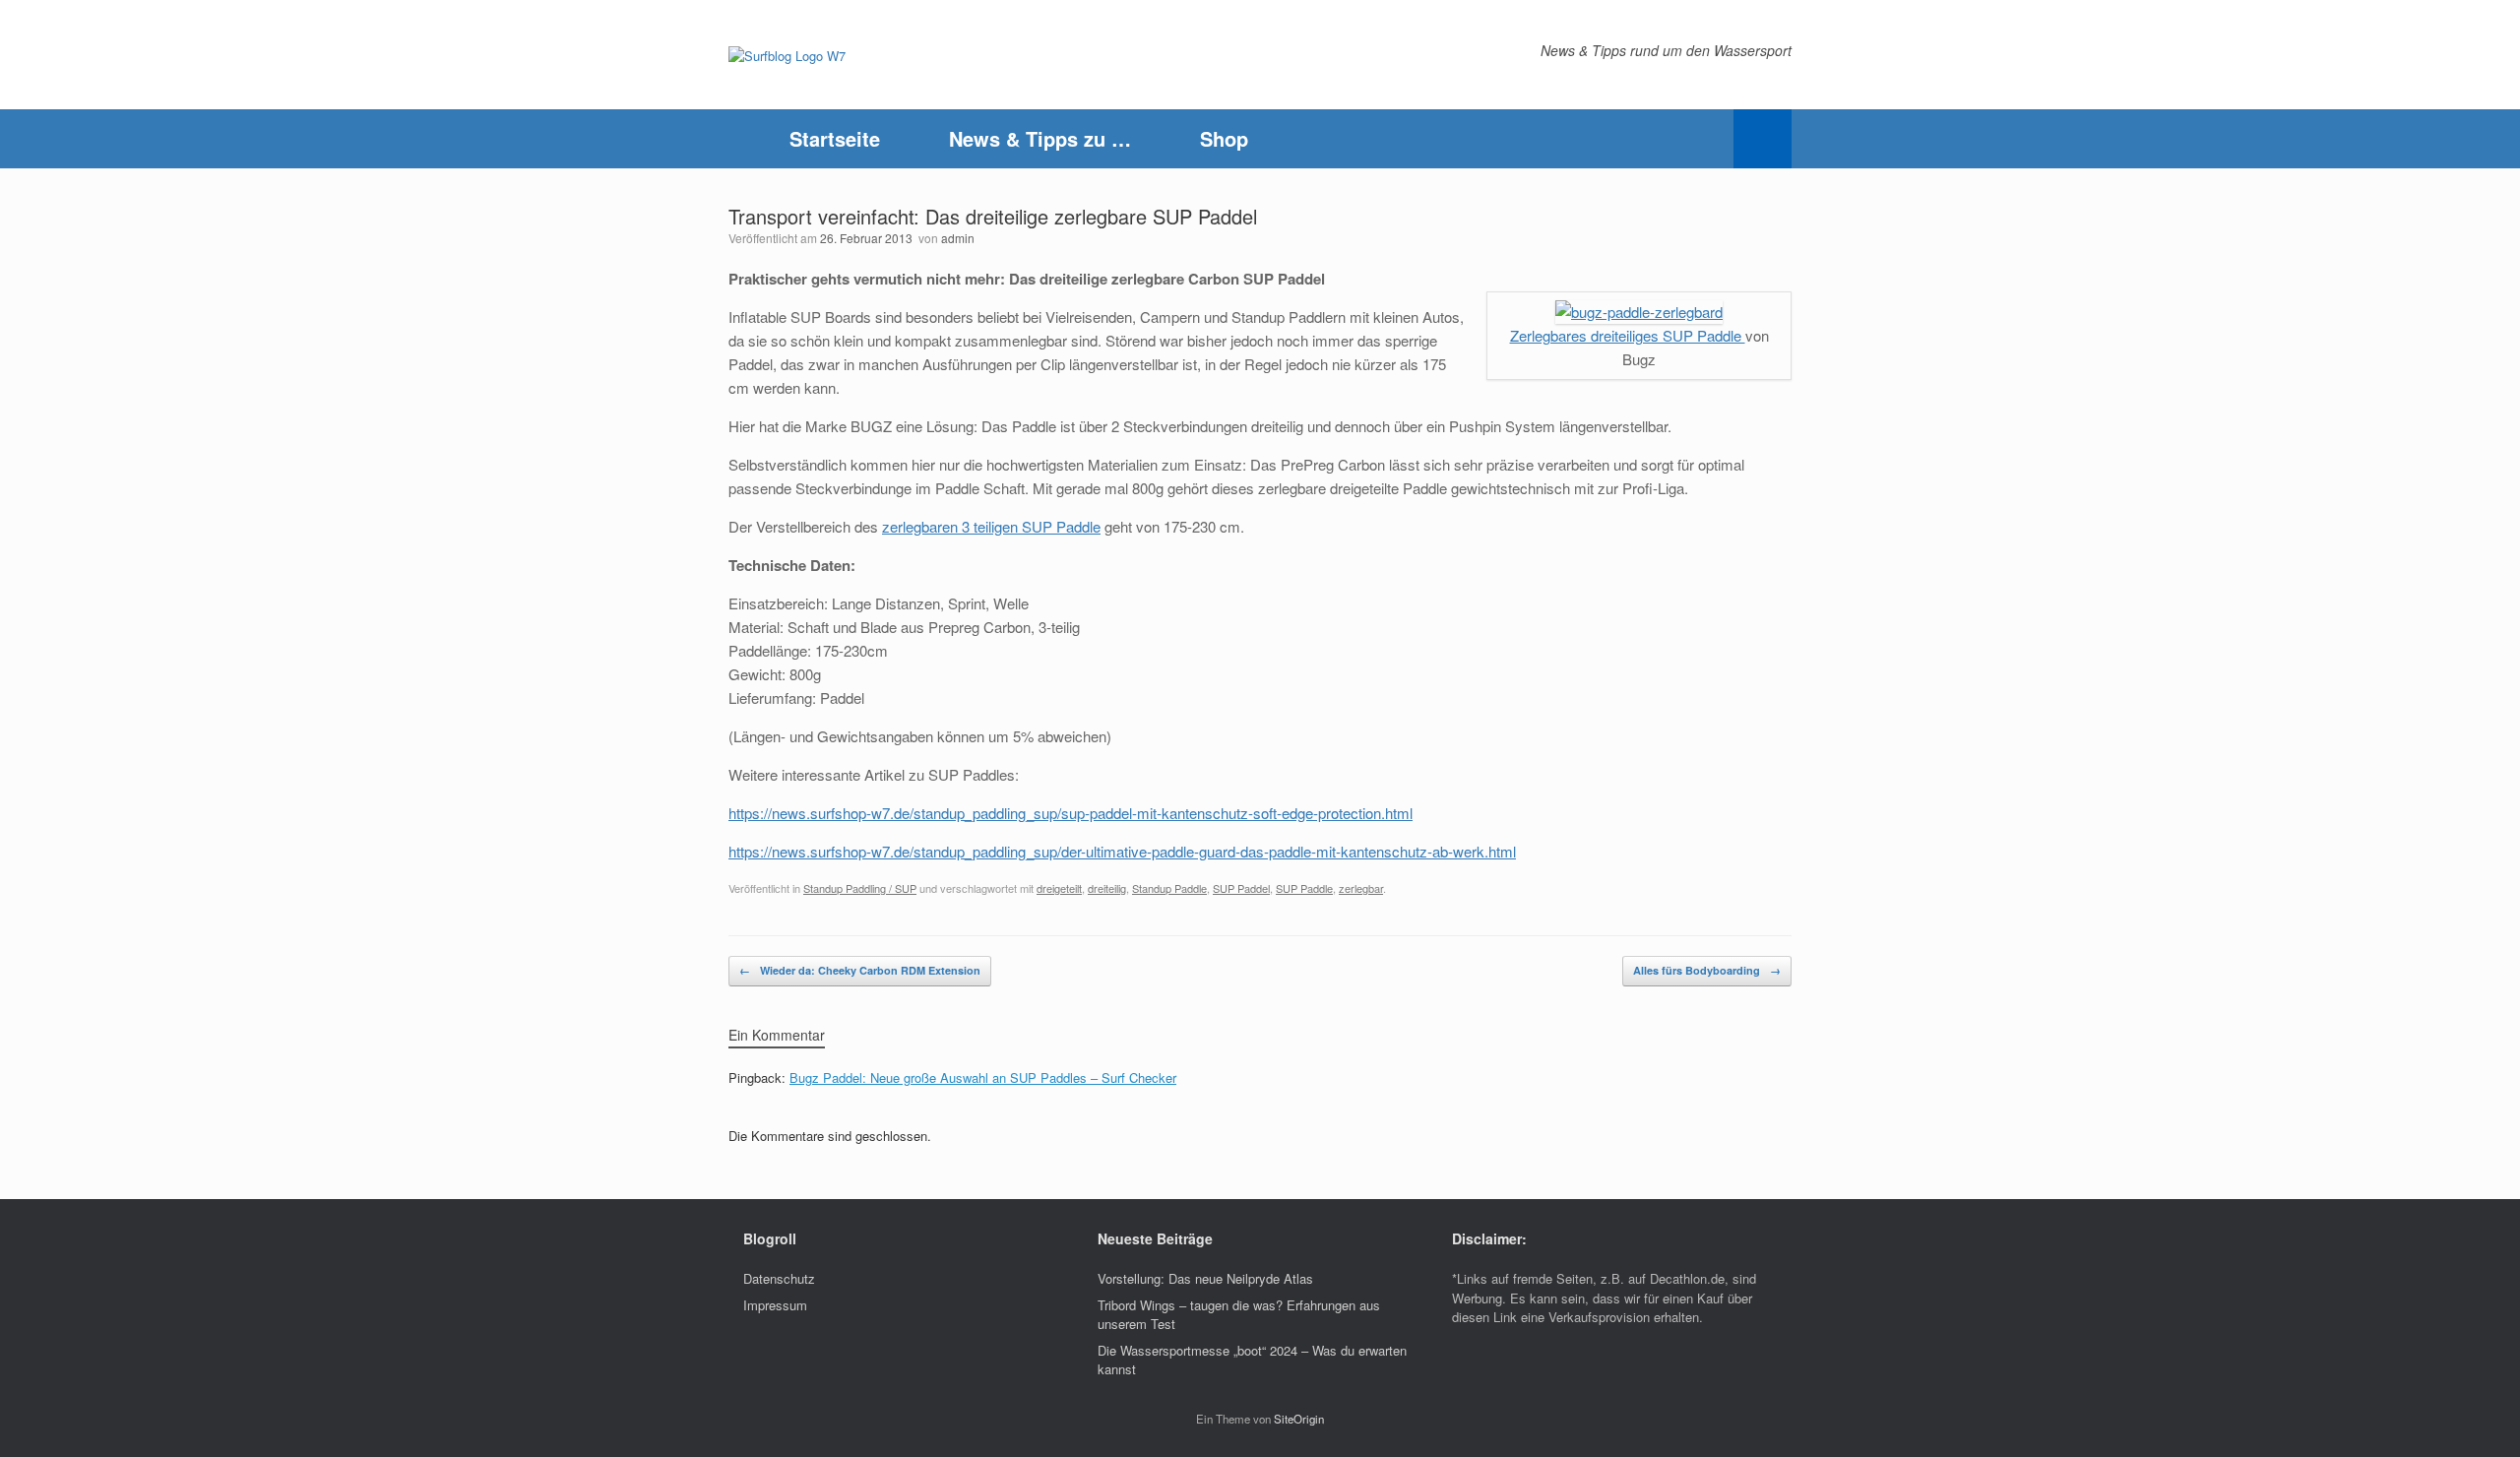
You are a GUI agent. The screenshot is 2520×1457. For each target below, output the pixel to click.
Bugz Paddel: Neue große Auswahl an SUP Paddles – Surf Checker (983, 1077)
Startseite (835, 138)
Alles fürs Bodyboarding (1707, 970)
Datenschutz (779, 1278)
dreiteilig (1107, 888)
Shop (1224, 138)
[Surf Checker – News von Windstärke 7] (787, 55)
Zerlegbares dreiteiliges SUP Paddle (1628, 335)
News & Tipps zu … (1040, 138)
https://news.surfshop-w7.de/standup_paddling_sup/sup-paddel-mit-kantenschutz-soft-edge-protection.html (1071, 813)
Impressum (775, 1305)
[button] (1763, 139)
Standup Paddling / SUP (860, 888)
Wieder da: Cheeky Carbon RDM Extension (860, 970)
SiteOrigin (1299, 1419)
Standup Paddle (1169, 888)
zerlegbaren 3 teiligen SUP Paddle (991, 526)
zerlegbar (1361, 888)
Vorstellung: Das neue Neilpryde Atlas (1205, 1278)
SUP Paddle (1304, 888)
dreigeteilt (1059, 888)
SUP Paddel (1241, 888)
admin (958, 238)
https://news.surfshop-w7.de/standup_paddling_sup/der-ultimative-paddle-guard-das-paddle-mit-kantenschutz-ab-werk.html (1122, 851)
